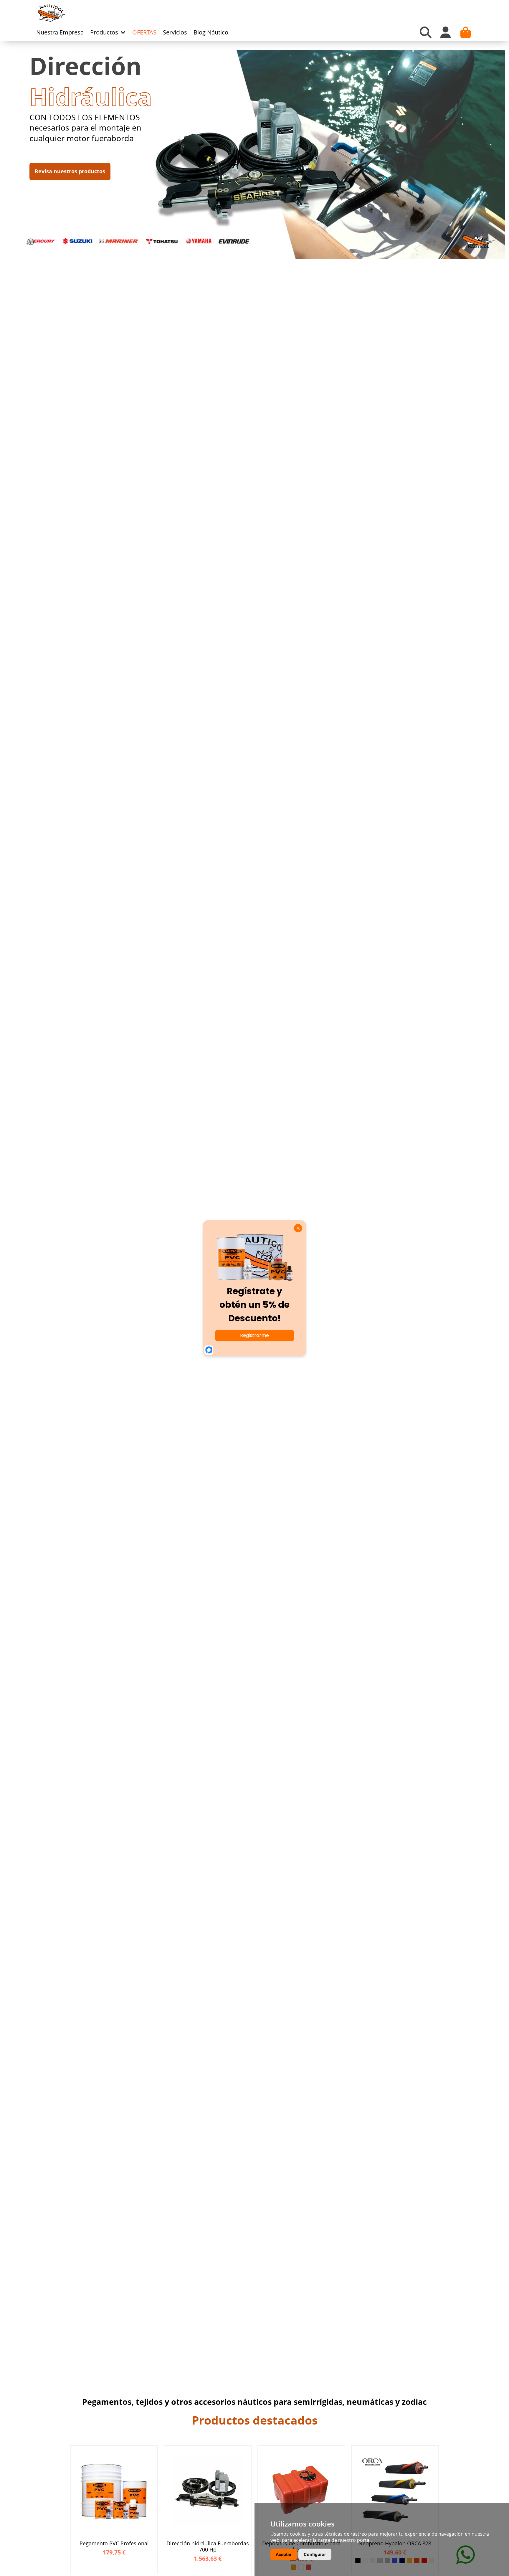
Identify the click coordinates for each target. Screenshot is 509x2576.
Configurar (315, 2554)
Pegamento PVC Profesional (114, 2544)
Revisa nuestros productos (70, 171)
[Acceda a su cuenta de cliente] (446, 32)
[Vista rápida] (152, 2456)
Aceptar (284, 2554)
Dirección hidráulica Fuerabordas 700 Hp (208, 2547)
